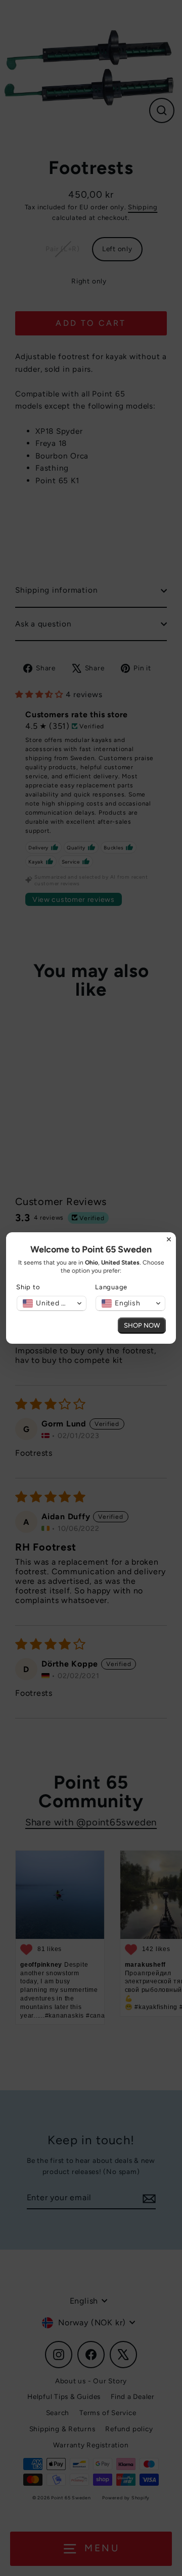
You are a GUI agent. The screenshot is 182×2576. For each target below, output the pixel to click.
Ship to (28, 1287)
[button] (52, 1303)
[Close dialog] (169, 1239)
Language (111, 1287)
